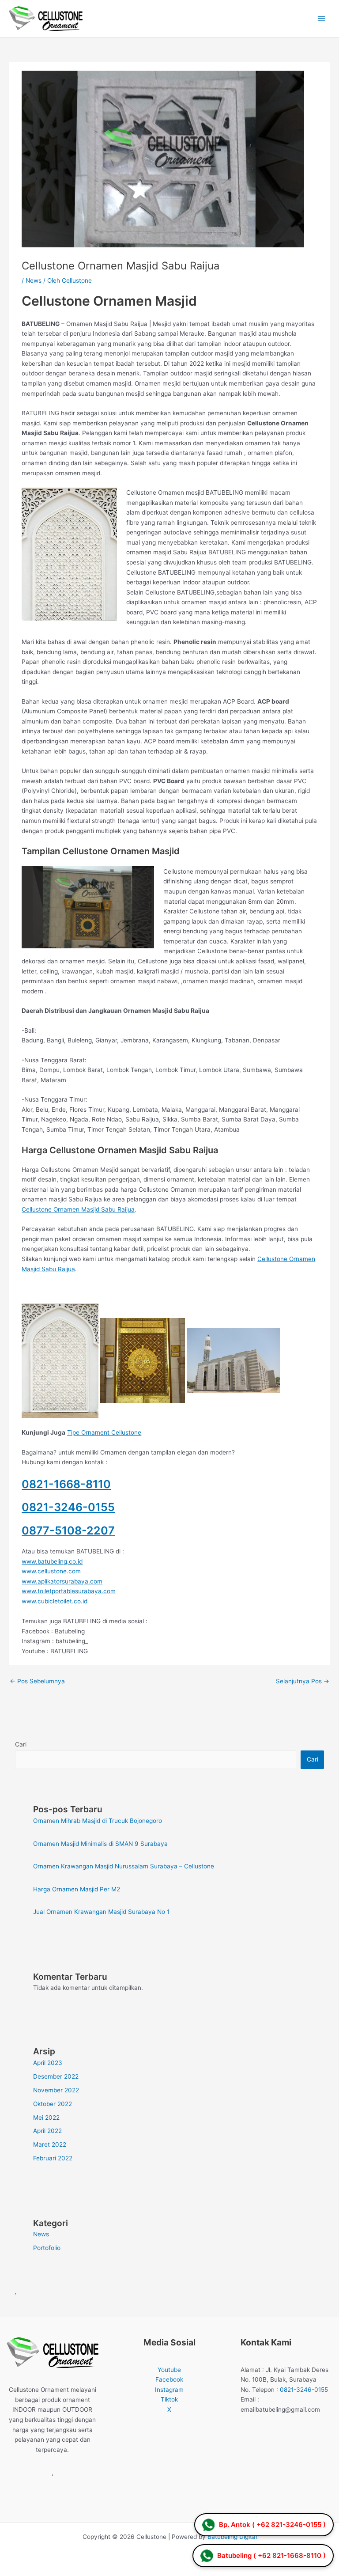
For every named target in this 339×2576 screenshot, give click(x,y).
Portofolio (47, 2248)
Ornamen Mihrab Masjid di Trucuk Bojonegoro (98, 1821)
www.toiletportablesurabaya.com (69, 1591)
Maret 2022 (50, 2144)
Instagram (169, 2390)
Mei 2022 (46, 2118)
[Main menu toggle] (322, 19)
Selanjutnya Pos (303, 1681)
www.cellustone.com (51, 1571)
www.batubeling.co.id (52, 1561)
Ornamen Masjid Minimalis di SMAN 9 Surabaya (100, 1844)
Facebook (169, 2379)
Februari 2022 (53, 2158)
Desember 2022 (56, 2076)
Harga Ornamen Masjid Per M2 (77, 1889)
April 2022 (47, 2131)
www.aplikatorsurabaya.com (62, 1581)
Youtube (169, 2370)
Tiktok (169, 2399)
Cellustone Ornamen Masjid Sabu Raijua (78, 1209)
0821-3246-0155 (68, 1507)
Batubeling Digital (232, 2537)
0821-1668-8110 (66, 1484)
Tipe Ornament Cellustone (104, 1432)
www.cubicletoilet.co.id (55, 1601)
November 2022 (56, 2090)
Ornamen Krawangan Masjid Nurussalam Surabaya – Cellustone (124, 1866)
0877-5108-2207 (68, 1530)
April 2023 (48, 2063)
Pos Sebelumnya (37, 1681)
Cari (21, 1744)
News (34, 280)
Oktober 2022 (53, 2104)
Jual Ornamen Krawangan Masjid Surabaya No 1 (101, 1912)
